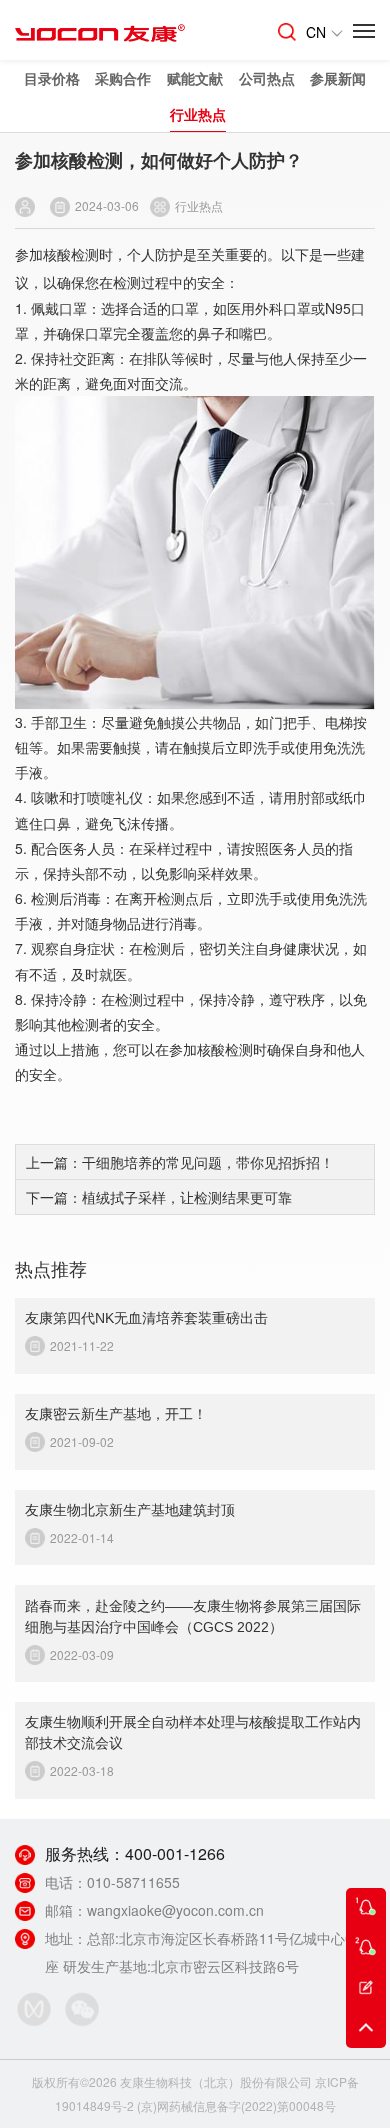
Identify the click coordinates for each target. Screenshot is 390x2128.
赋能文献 (195, 78)
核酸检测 (71, 254)
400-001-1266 (175, 1853)
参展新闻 (338, 78)
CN (316, 32)
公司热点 (267, 78)
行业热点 (198, 114)
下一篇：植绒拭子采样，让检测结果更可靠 (159, 1197)
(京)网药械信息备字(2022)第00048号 (236, 2105)
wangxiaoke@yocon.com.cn (175, 1910)
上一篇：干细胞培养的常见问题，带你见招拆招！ (180, 1162)
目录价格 (52, 78)
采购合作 (123, 78)
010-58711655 (133, 1882)
